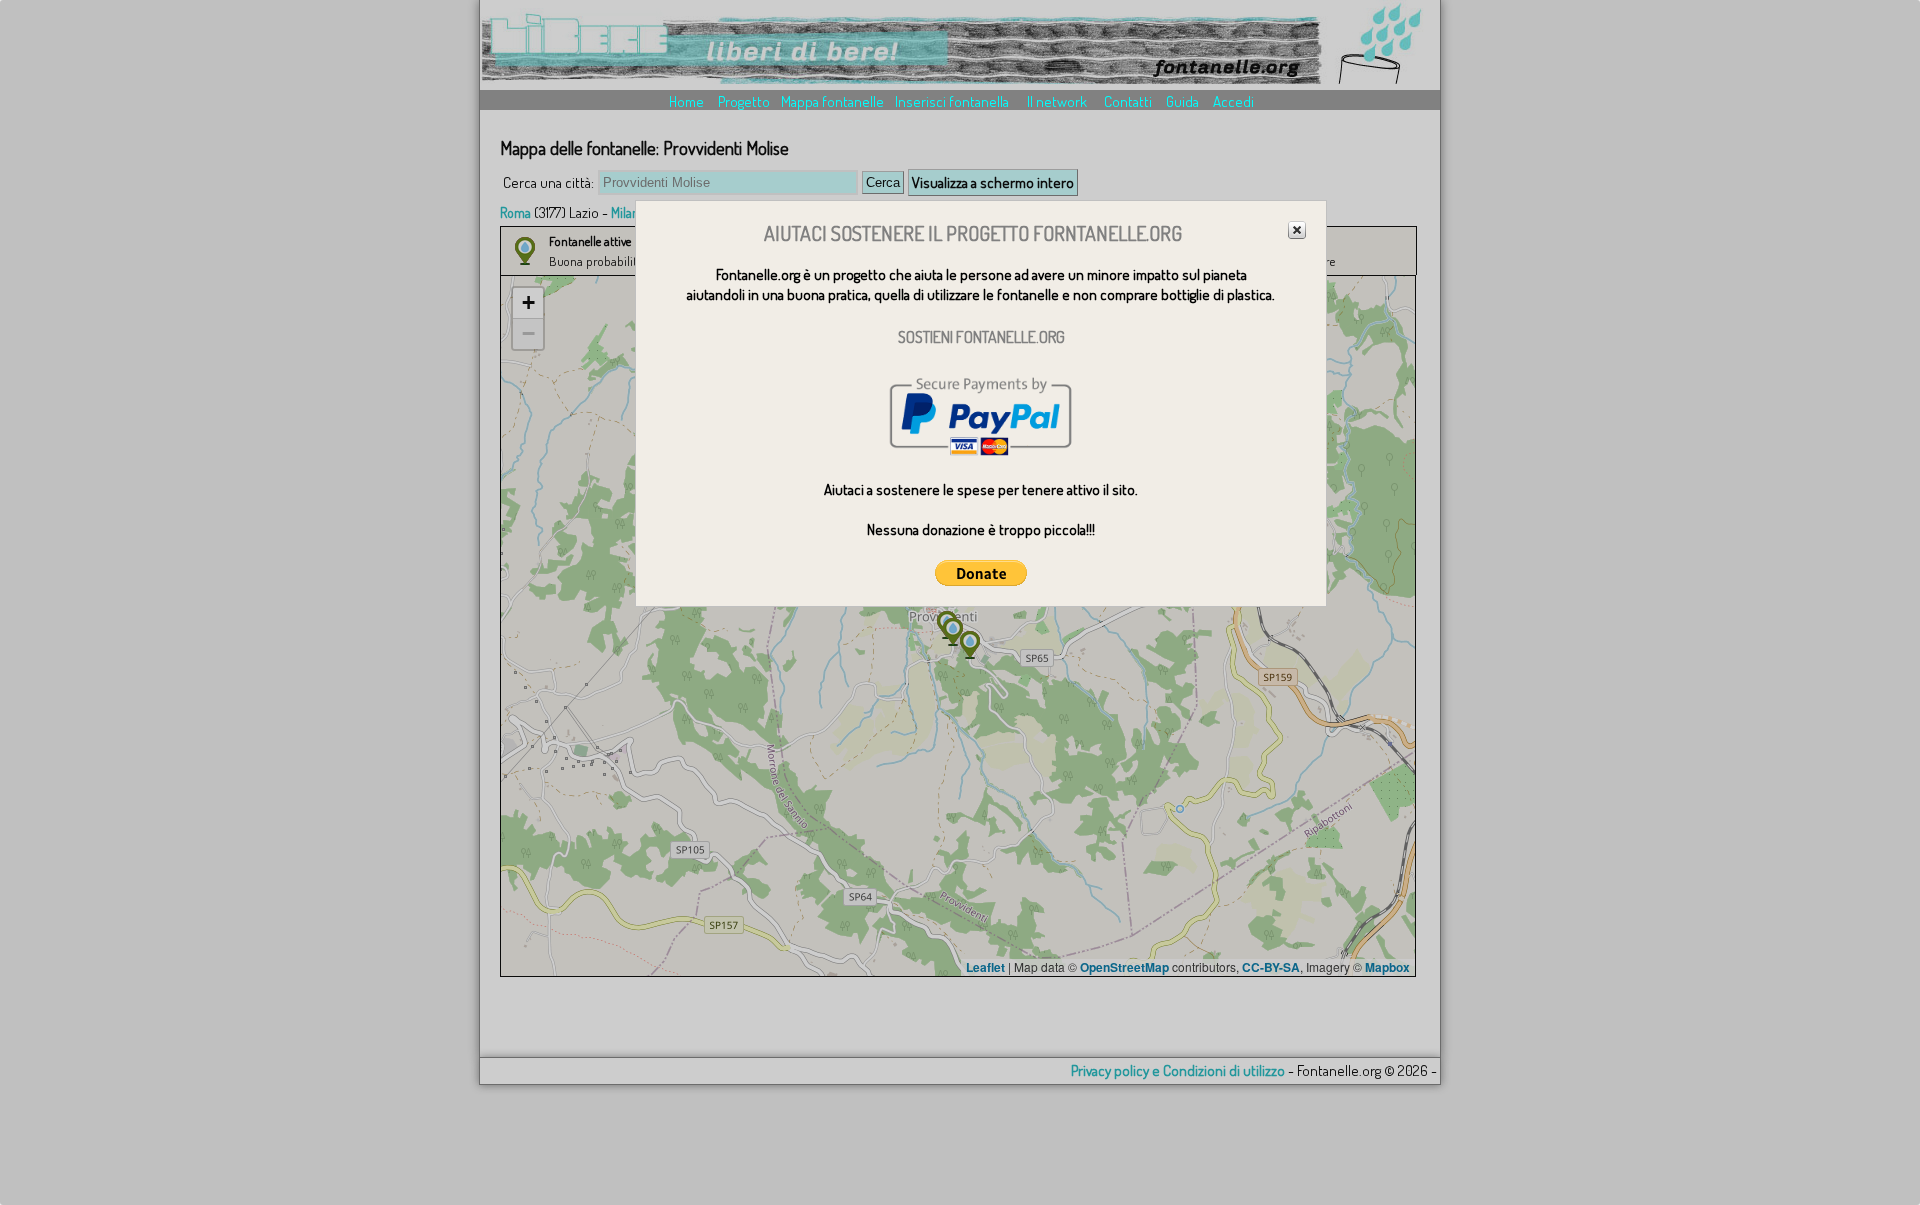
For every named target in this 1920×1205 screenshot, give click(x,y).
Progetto (744, 101)
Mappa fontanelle (832, 101)
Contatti (1128, 101)
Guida (1182, 101)
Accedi (1233, 101)
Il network (1057, 101)
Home (686, 101)
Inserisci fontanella (952, 101)
